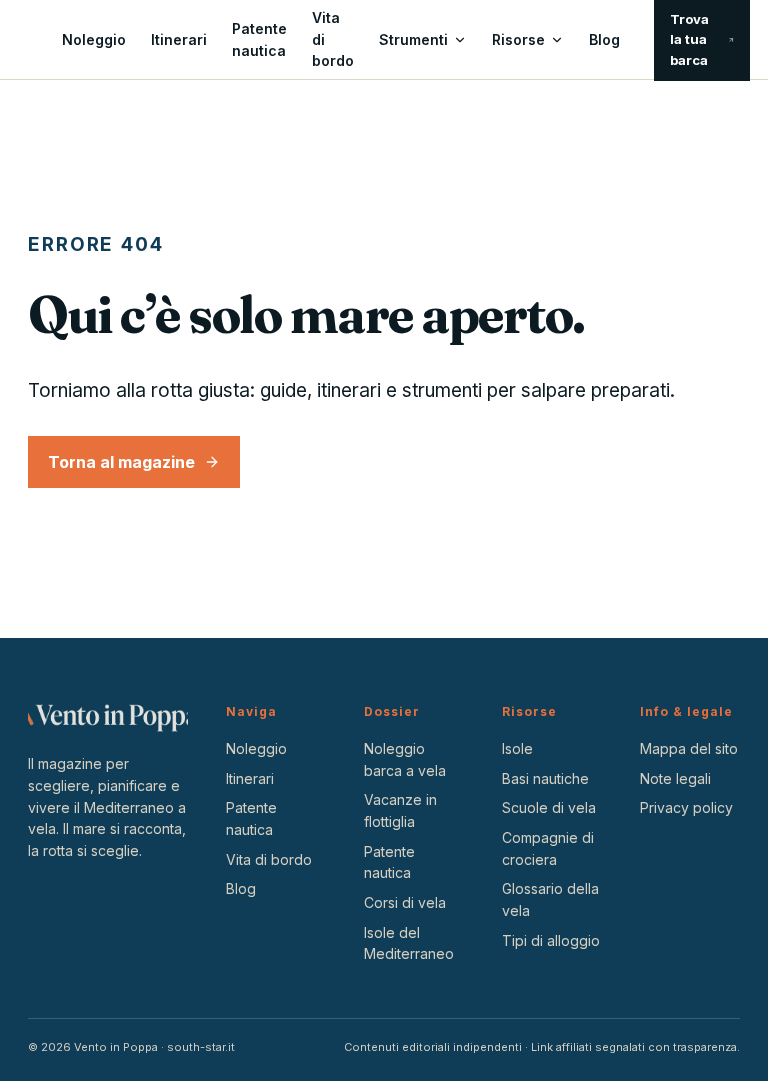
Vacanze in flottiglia (400, 810)
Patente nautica (259, 39)
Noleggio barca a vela (405, 759)
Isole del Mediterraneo (409, 943)
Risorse (518, 39)
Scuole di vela (549, 807)
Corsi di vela (405, 902)
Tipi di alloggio (551, 940)
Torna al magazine (121, 462)
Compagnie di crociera (548, 848)
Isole (517, 748)
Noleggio (94, 39)
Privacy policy (686, 807)
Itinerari (179, 39)
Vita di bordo (333, 39)
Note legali (675, 778)
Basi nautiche (545, 778)
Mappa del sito (689, 748)
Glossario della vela (550, 899)
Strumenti (413, 39)
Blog (604, 39)
